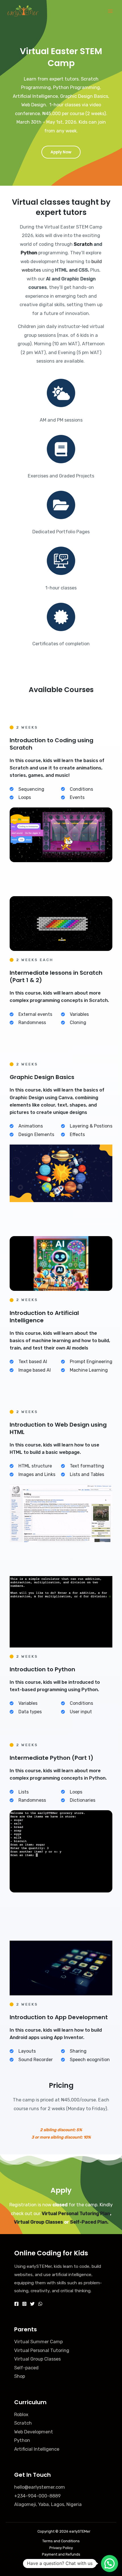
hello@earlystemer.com (40, 2487)
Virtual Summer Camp (38, 2342)
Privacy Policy (61, 2548)
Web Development (34, 2432)
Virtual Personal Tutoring (42, 2350)
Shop (20, 2376)
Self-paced (26, 2368)
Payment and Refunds (61, 2554)
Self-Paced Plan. (89, 2222)
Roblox (21, 2415)
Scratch (84, 244)
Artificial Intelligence (37, 2449)
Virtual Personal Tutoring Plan (76, 2214)
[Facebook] (16, 2304)
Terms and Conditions (61, 2541)
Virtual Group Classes (38, 2222)
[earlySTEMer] (23, 11)
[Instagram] (24, 2304)
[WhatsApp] (40, 2304)
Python (29, 253)
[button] (110, 2564)
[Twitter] (32, 2304)
